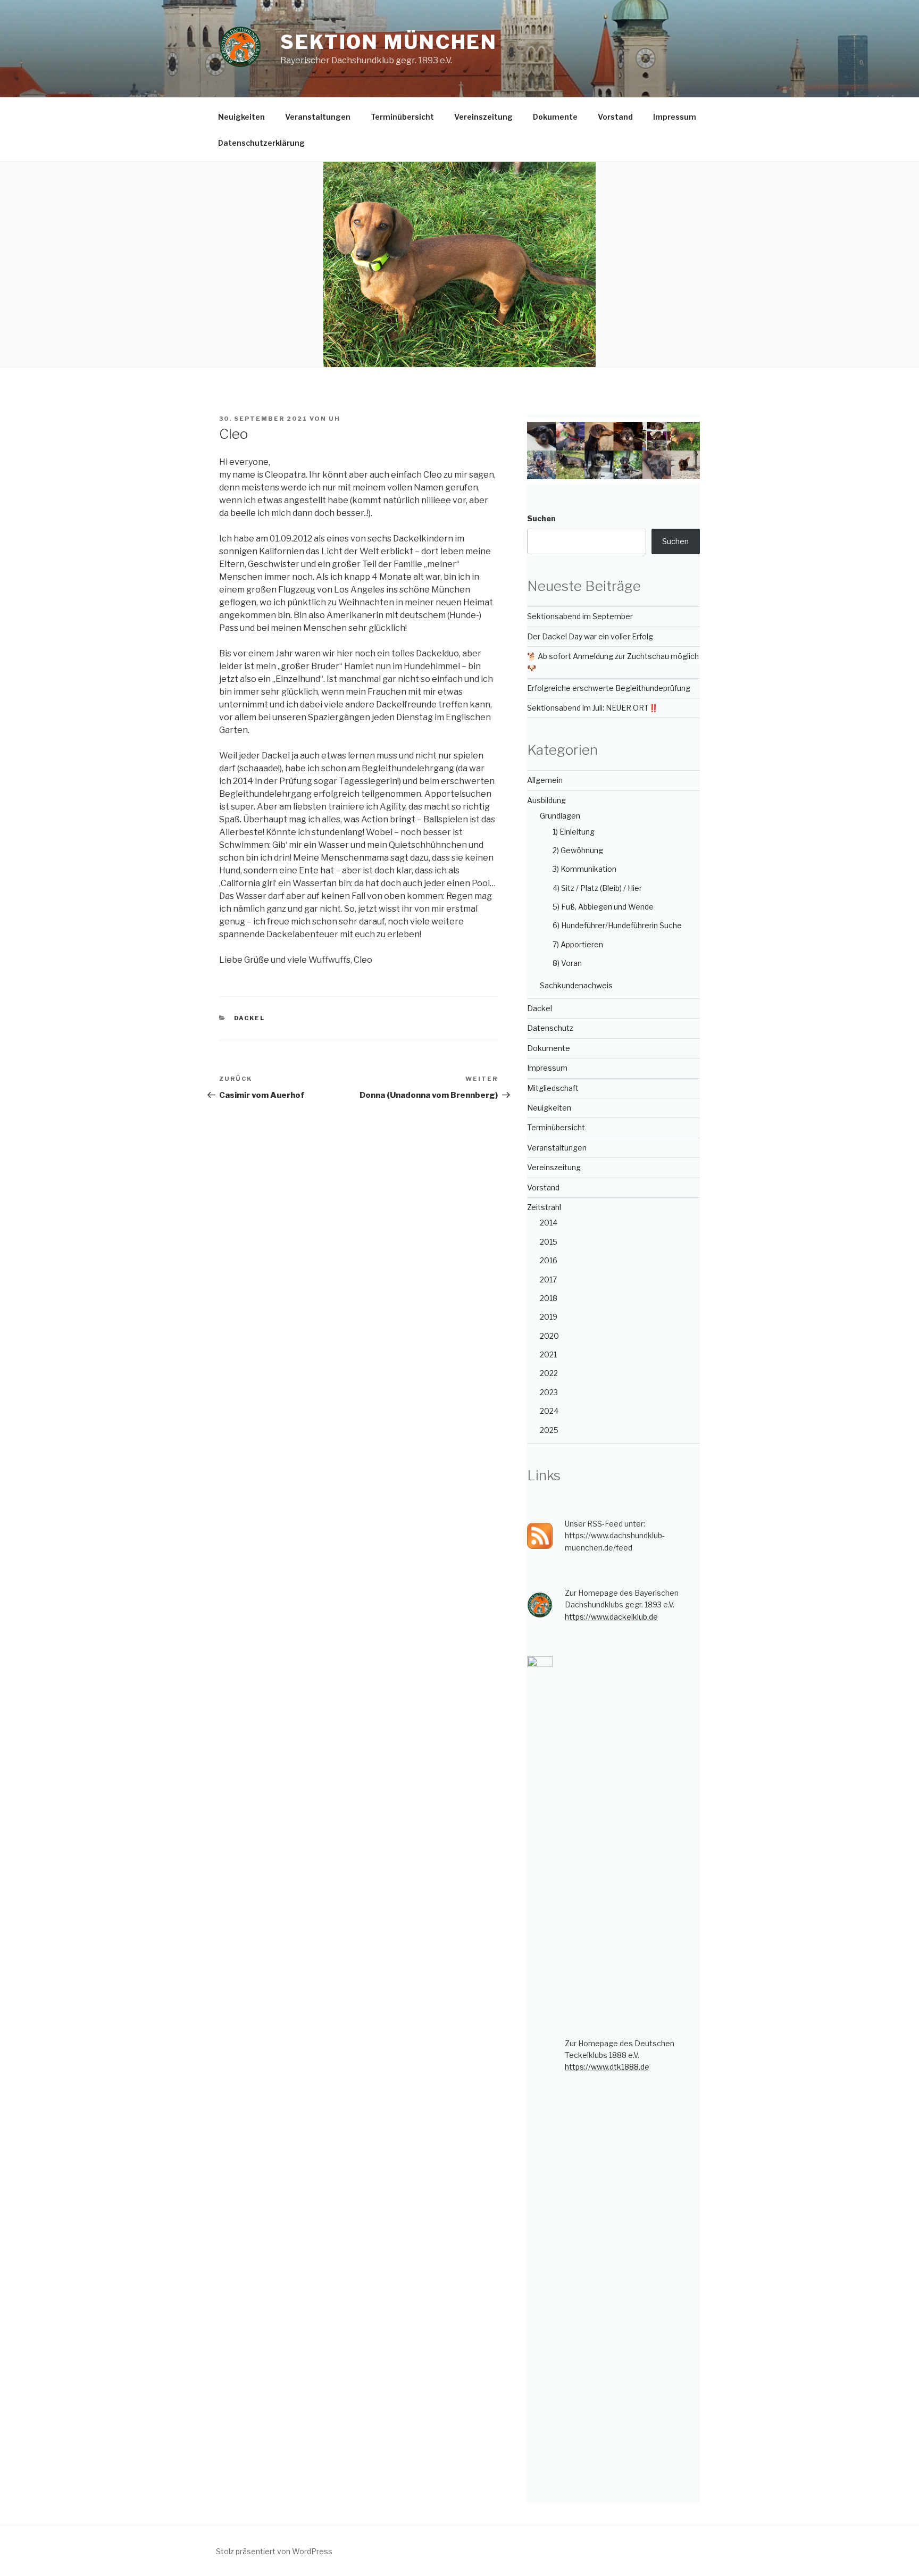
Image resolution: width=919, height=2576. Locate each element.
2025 (549, 1430)
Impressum (675, 117)
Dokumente (555, 117)
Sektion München (389, 42)
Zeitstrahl (544, 1207)
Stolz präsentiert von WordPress (274, 2551)
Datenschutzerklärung (261, 143)
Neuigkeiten (241, 117)
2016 (549, 1260)
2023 (549, 1392)
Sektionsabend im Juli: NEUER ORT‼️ (592, 708)
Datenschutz (550, 1028)
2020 (549, 1336)
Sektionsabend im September (580, 616)
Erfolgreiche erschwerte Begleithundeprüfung (609, 688)
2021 (548, 1354)
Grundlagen (560, 816)
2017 (548, 1279)
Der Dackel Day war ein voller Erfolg (590, 636)
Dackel (250, 1018)
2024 (549, 1411)
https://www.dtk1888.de (607, 2067)
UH (335, 419)
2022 (549, 1373)
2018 (549, 1298)
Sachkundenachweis (576, 985)
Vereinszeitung (483, 117)
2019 (549, 1317)
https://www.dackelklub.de (611, 1617)
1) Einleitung (574, 832)
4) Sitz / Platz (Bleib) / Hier (597, 888)
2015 (549, 1242)
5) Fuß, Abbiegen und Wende (603, 907)
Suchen (541, 518)
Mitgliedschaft (553, 1088)
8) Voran (567, 963)
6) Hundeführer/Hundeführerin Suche (617, 925)
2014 (549, 1223)
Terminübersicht (402, 117)
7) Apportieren (578, 944)
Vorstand (615, 117)
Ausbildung (546, 800)
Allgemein (545, 780)
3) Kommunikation (584, 869)
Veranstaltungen (318, 117)
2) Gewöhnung (578, 850)
